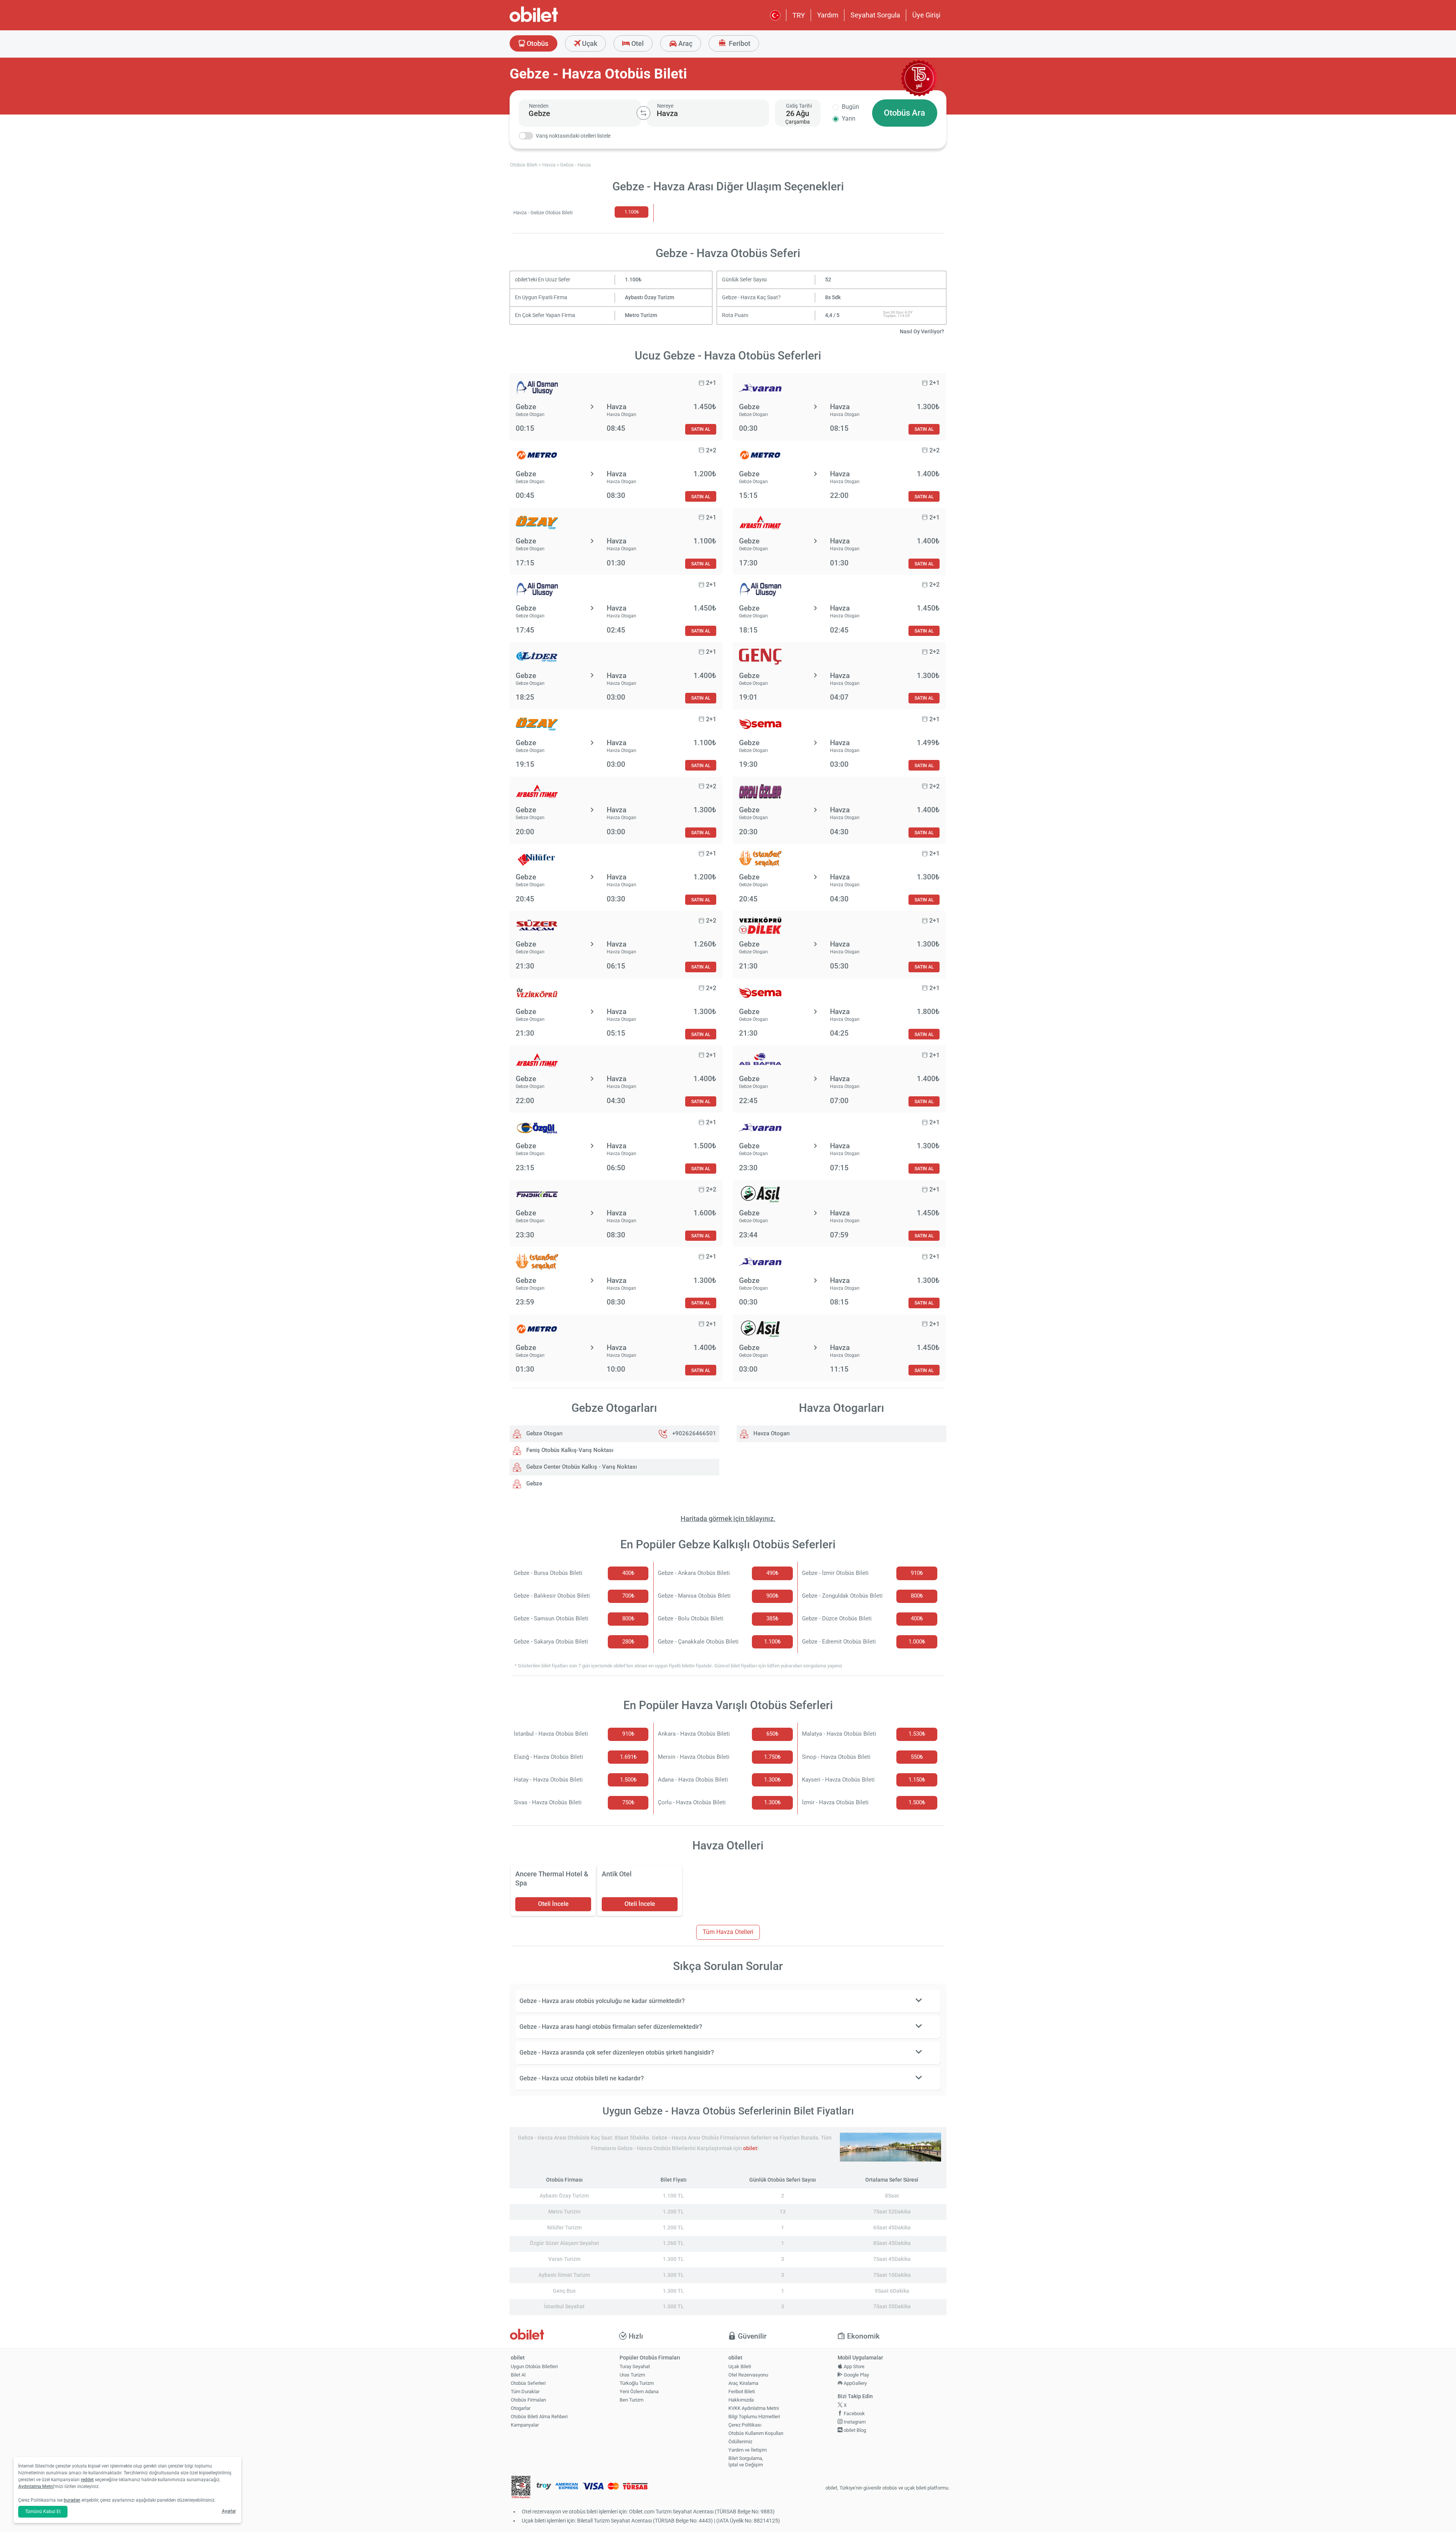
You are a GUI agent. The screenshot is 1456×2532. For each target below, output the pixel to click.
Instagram (854, 2422)
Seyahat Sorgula (875, 15)
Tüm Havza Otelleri (728, 1932)
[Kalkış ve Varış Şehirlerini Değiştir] (643, 113)
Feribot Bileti (742, 2392)
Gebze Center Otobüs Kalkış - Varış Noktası (581, 1467)
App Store (854, 2366)
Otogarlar (521, 2408)
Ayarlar (229, 2511)
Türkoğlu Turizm (637, 2383)
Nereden (539, 106)
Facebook (854, 2413)
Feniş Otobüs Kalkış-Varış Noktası (569, 1450)
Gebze (533, 1483)
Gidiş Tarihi (799, 106)
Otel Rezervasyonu (748, 2375)
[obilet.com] (552, 21)
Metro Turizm (641, 315)
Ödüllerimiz (740, 2442)
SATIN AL (701, 429)
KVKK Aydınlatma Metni (754, 2408)
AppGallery (855, 2383)
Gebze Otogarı (544, 1433)
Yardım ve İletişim (748, 2450)
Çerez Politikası (745, 2425)
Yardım (828, 15)
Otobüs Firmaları (528, 2400)
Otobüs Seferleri (528, 2383)
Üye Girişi (926, 15)
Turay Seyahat (635, 2366)
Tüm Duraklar (525, 2392)
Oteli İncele (553, 1904)
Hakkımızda (741, 2400)
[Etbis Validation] (521, 2488)
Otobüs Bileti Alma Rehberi (539, 2417)
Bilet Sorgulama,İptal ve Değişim (746, 2461)
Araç (685, 43)
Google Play (856, 2375)
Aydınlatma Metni (36, 2486)
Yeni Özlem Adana (639, 2392)
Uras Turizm (632, 2375)
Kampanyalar (525, 2425)
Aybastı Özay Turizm (650, 297)
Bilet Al (518, 2375)
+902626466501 (694, 1433)
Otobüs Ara (905, 113)
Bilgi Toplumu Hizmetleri (754, 2417)
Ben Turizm (632, 2400)
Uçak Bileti (740, 2366)
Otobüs (537, 43)
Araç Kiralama (743, 2383)
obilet (750, 2148)
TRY (799, 15)
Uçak (589, 43)
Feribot (739, 43)
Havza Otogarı (771, 1433)
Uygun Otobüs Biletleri (534, 2366)
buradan (72, 2500)
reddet (87, 2480)
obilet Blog (854, 2430)
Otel (637, 43)
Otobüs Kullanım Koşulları (756, 2433)
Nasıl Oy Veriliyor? (922, 332)
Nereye (665, 106)
